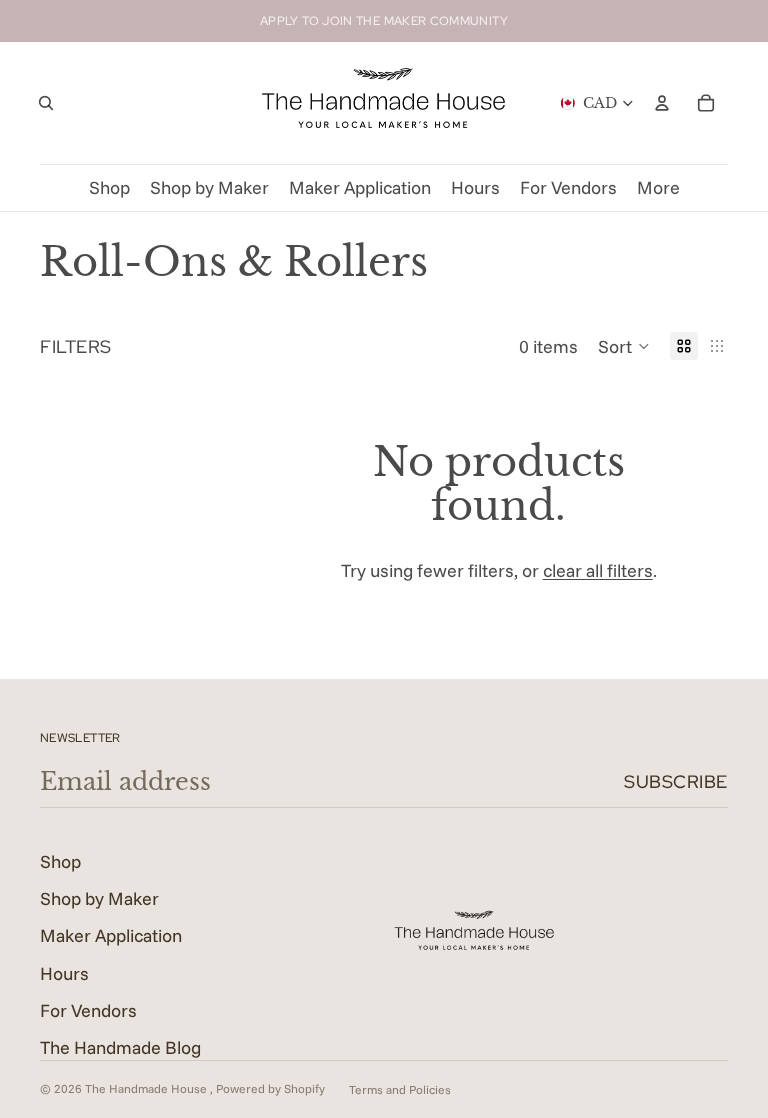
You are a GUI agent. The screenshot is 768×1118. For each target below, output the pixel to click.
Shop (60, 861)
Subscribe (676, 781)
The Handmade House (147, 1088)
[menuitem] (658, 188)
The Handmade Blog (120, 1047)
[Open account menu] (662, 103)
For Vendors (88, 1010)
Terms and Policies (400, 1089)
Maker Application (111, 935)
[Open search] (46, 103)
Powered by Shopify (270, 1088)
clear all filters (598, 570)
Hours (64, 973)
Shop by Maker (99, 898)
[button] (624, 346)
